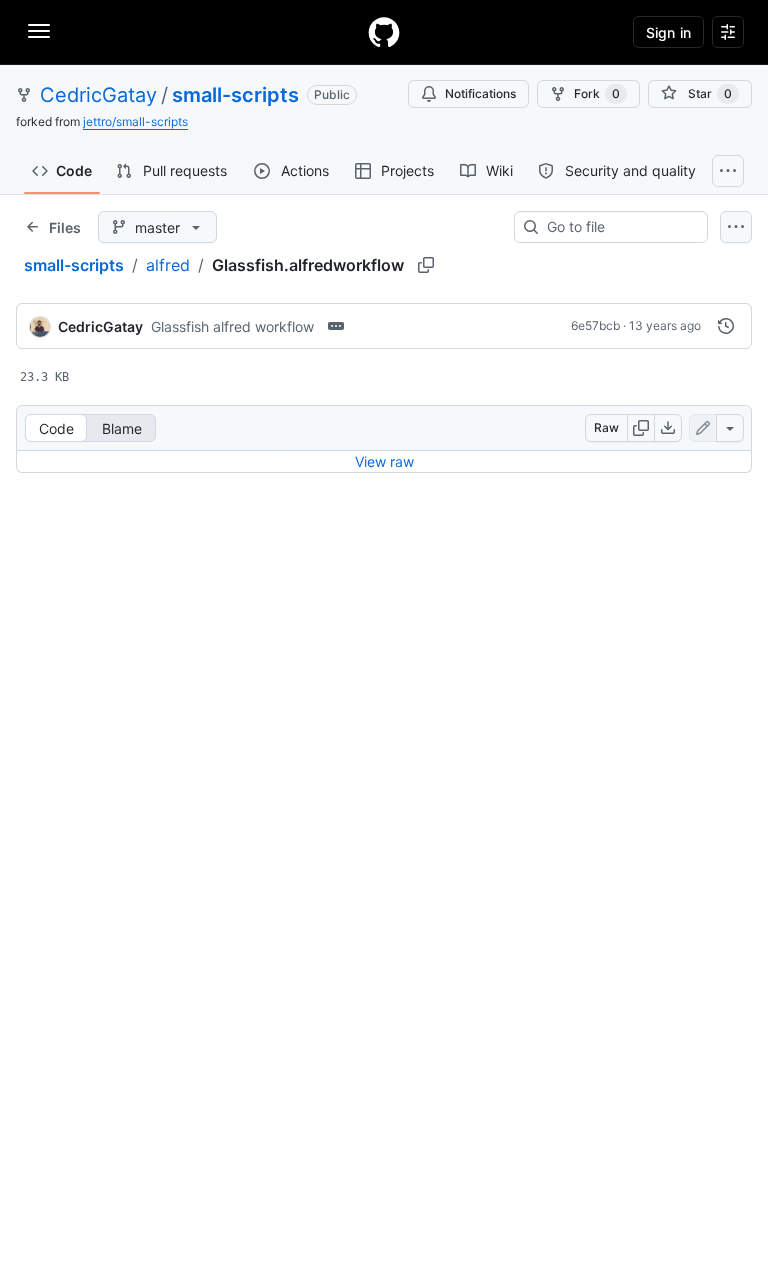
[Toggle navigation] (39, 31)
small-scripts (235, 95)
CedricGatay (98, 95)
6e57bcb (595, 325)
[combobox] (619, 227)
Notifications (480, 93)
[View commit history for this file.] (726, 326)
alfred (168, 265)
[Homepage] (384, 32)
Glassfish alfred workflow (232, 326)
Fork (597, 93)
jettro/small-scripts (135, 121)
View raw (384, 461)
